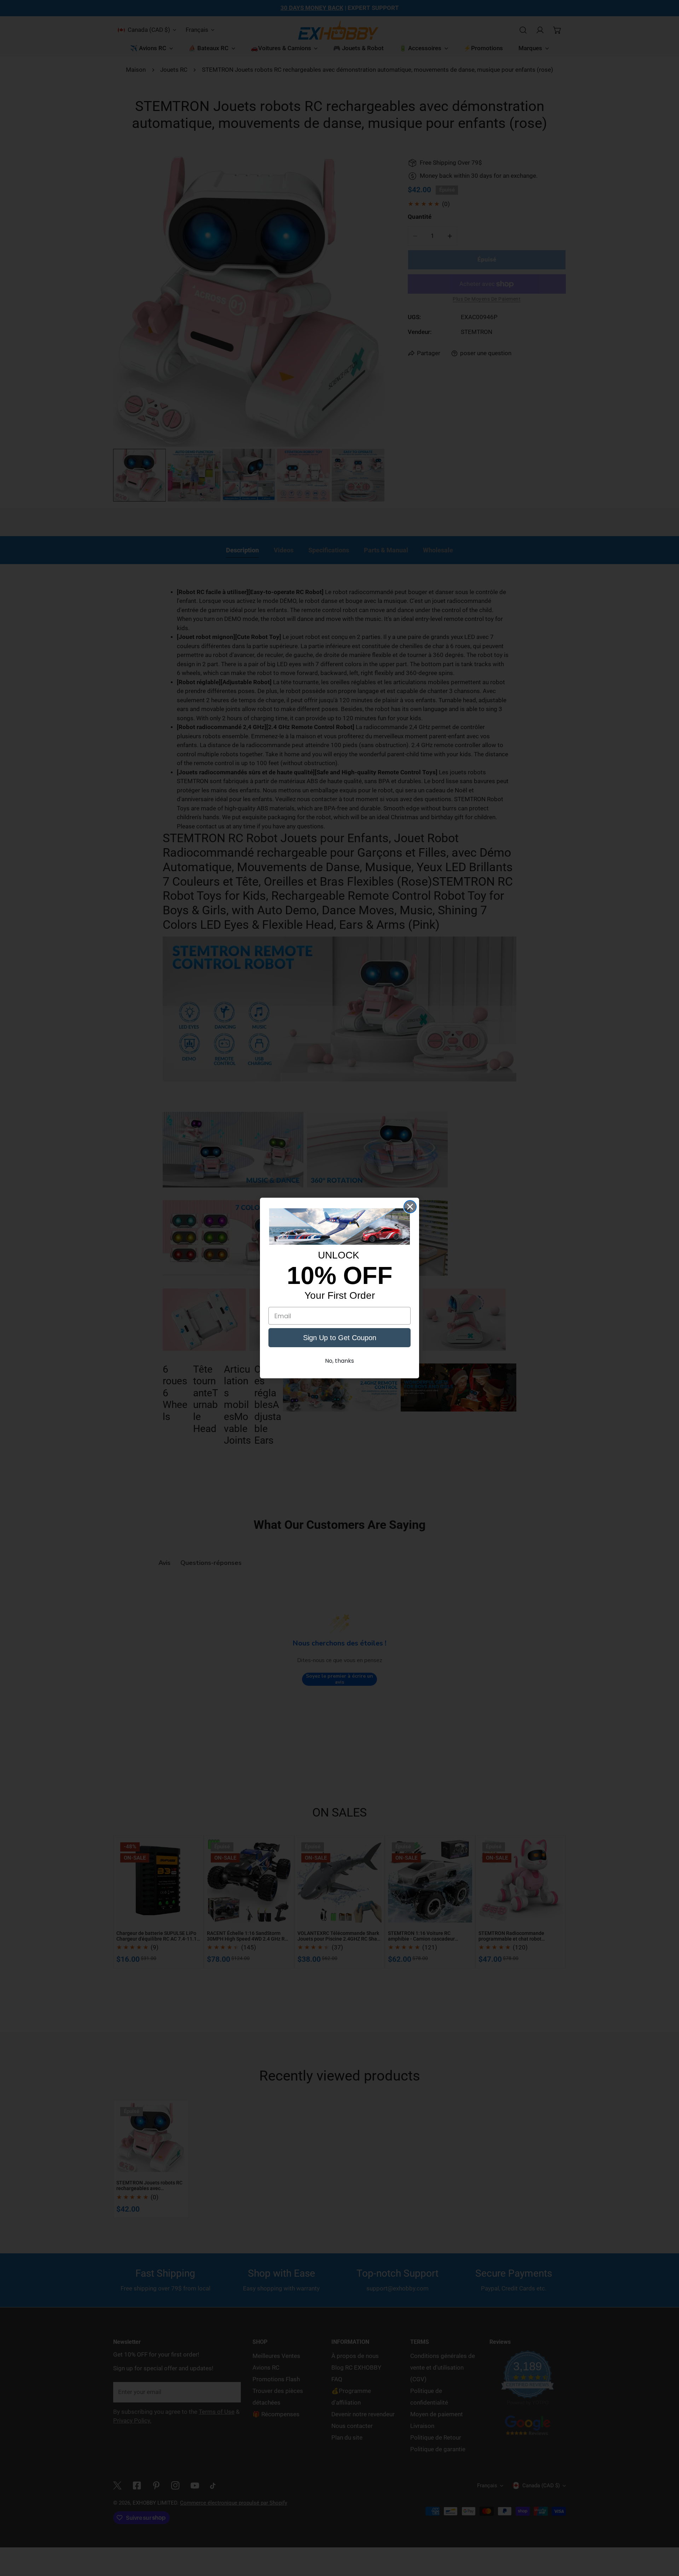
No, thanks (339, 1361)
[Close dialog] (410, 1207)
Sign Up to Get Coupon (340, 1338)
